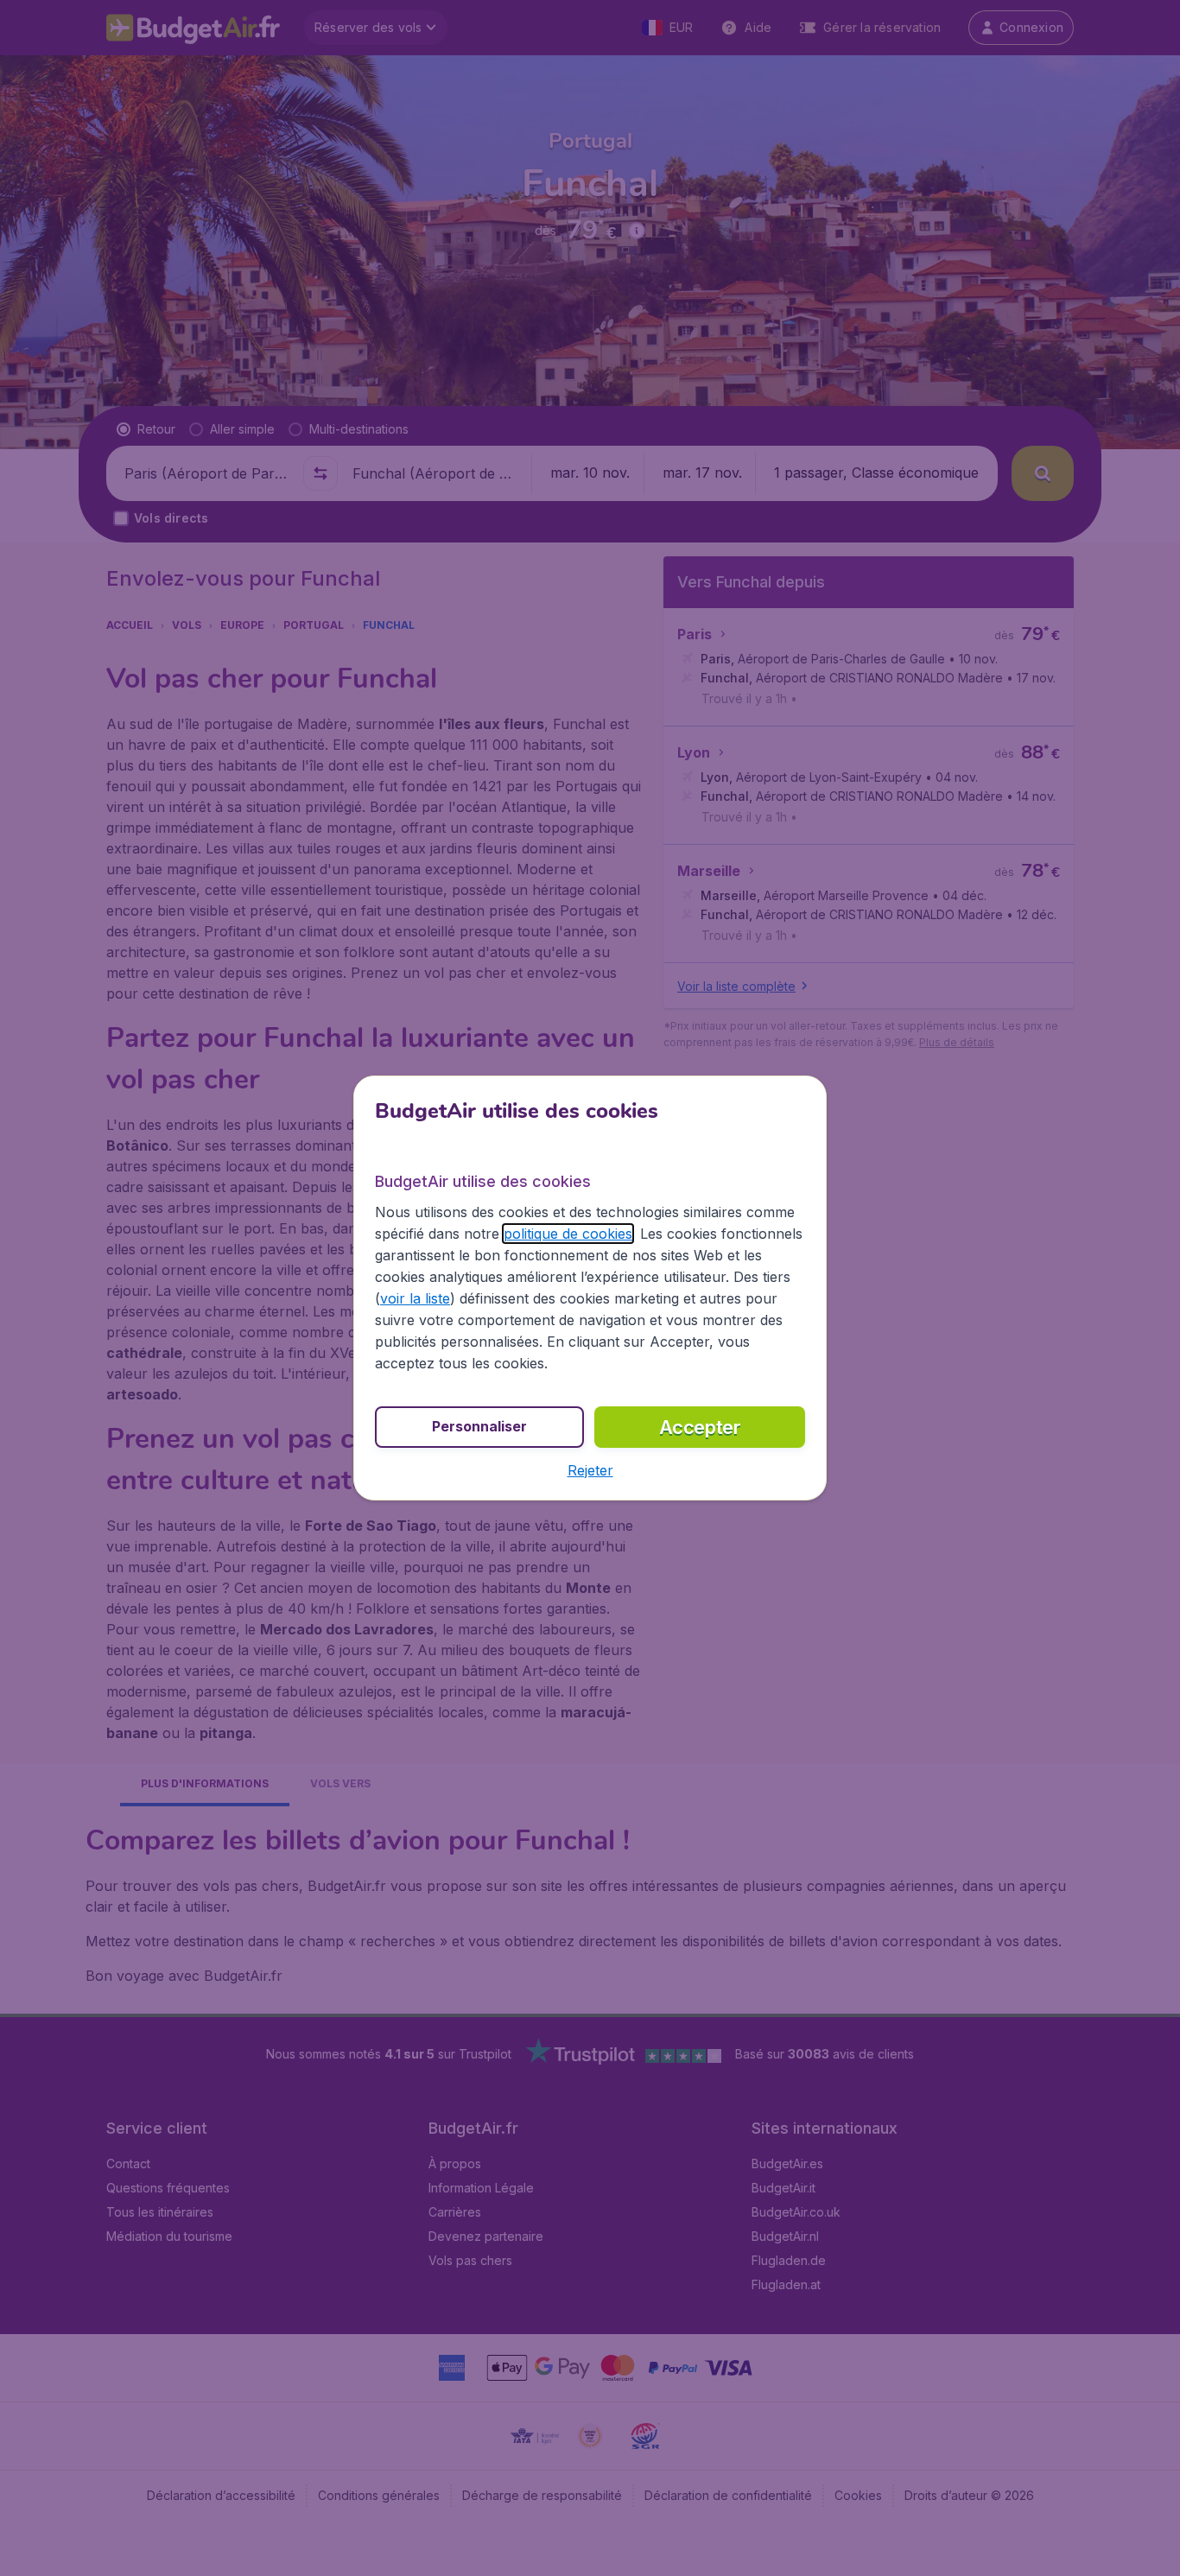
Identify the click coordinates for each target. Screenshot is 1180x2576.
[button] (590, 1470)
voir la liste (415, 1298)
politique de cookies (568, 1234)
